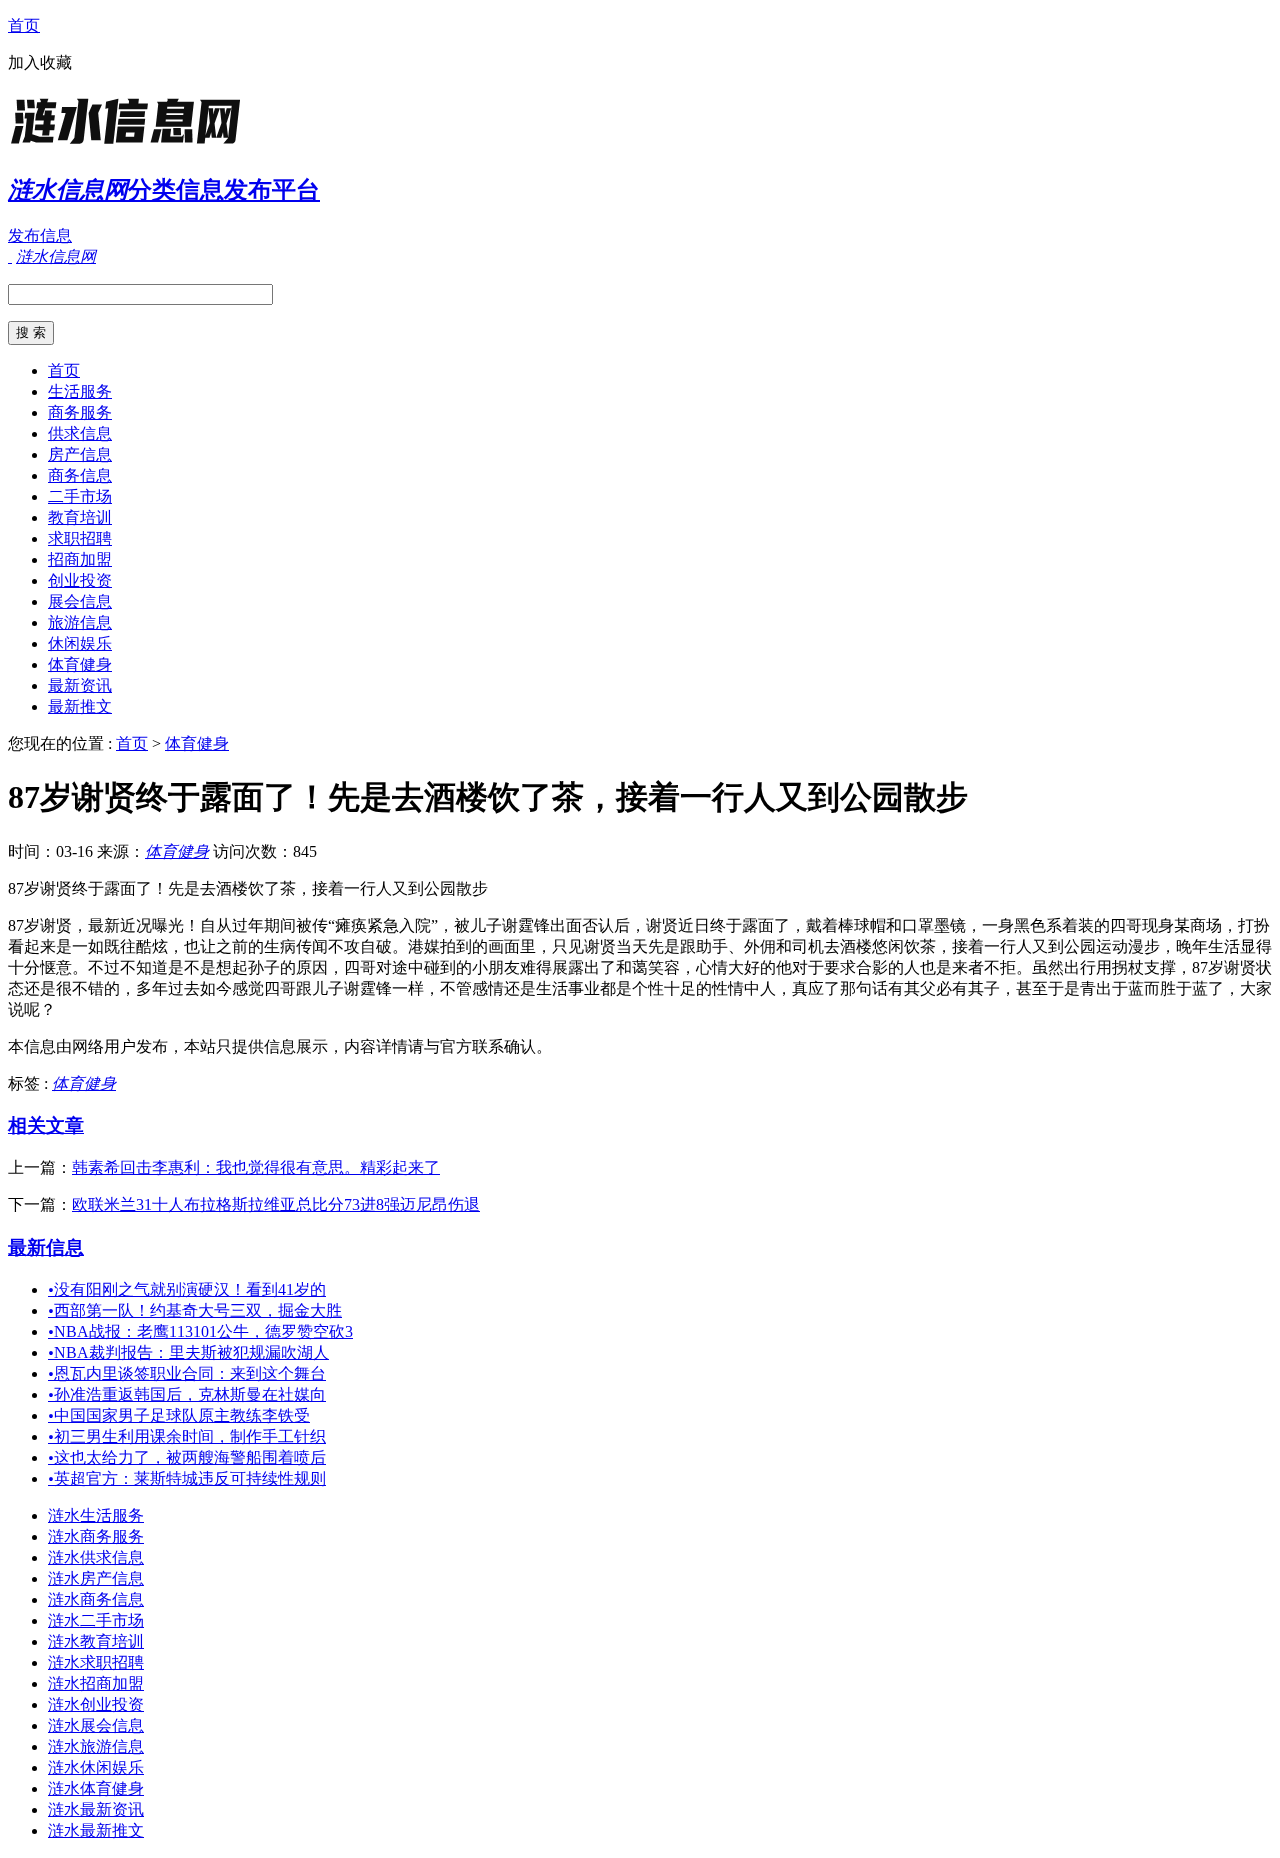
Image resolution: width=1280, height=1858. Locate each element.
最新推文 (80, 706)
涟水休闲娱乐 (96, 1767)
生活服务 (80, 391)
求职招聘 (80, 538)
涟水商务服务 (96, 1536)
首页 (24, 25)
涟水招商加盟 (96, 1683)
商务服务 (80, 412)
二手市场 (80, 496)
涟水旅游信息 (96, 1746)
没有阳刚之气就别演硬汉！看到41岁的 (187, 1289)
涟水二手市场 (96, 1620)
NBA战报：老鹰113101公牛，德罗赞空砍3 (200, 1331)
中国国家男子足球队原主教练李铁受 (179, 1415)
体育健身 (80, 664)
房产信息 (80, 454)
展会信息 (80, 601)
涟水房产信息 (96, 1578)
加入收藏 (40, 62)
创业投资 (80, 580)
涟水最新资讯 (96, 1809)
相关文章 (46, 1125)
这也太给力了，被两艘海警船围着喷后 (187, 1457)
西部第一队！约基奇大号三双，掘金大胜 (195, 1310)
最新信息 (46, 1247)
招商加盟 (80, 559)
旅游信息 (80, 622)
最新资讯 (80, 685)
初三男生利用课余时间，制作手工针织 (187, 1436)
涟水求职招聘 (96, 1662)
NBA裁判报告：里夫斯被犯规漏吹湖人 (188, 1352)
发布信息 (40, 235)
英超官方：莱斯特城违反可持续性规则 (187, 1478)
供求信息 (80, 433)
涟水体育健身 (96, 1788)
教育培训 (80, 517)
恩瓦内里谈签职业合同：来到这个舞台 (187, 1373)
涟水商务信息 (96, 1599)
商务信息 (80, 475)
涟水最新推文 (96, 1830)
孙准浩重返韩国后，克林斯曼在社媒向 (187, 1394)
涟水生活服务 (96, 1515)
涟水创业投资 (96, 1704)
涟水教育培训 (96, 1641)
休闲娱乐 (80, 643)
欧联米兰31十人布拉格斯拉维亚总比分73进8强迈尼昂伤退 (276, 1204)
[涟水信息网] (133, 144)
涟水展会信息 (96, 1725)
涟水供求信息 (96, 1557)
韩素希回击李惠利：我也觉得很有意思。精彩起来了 (256, 1167)
